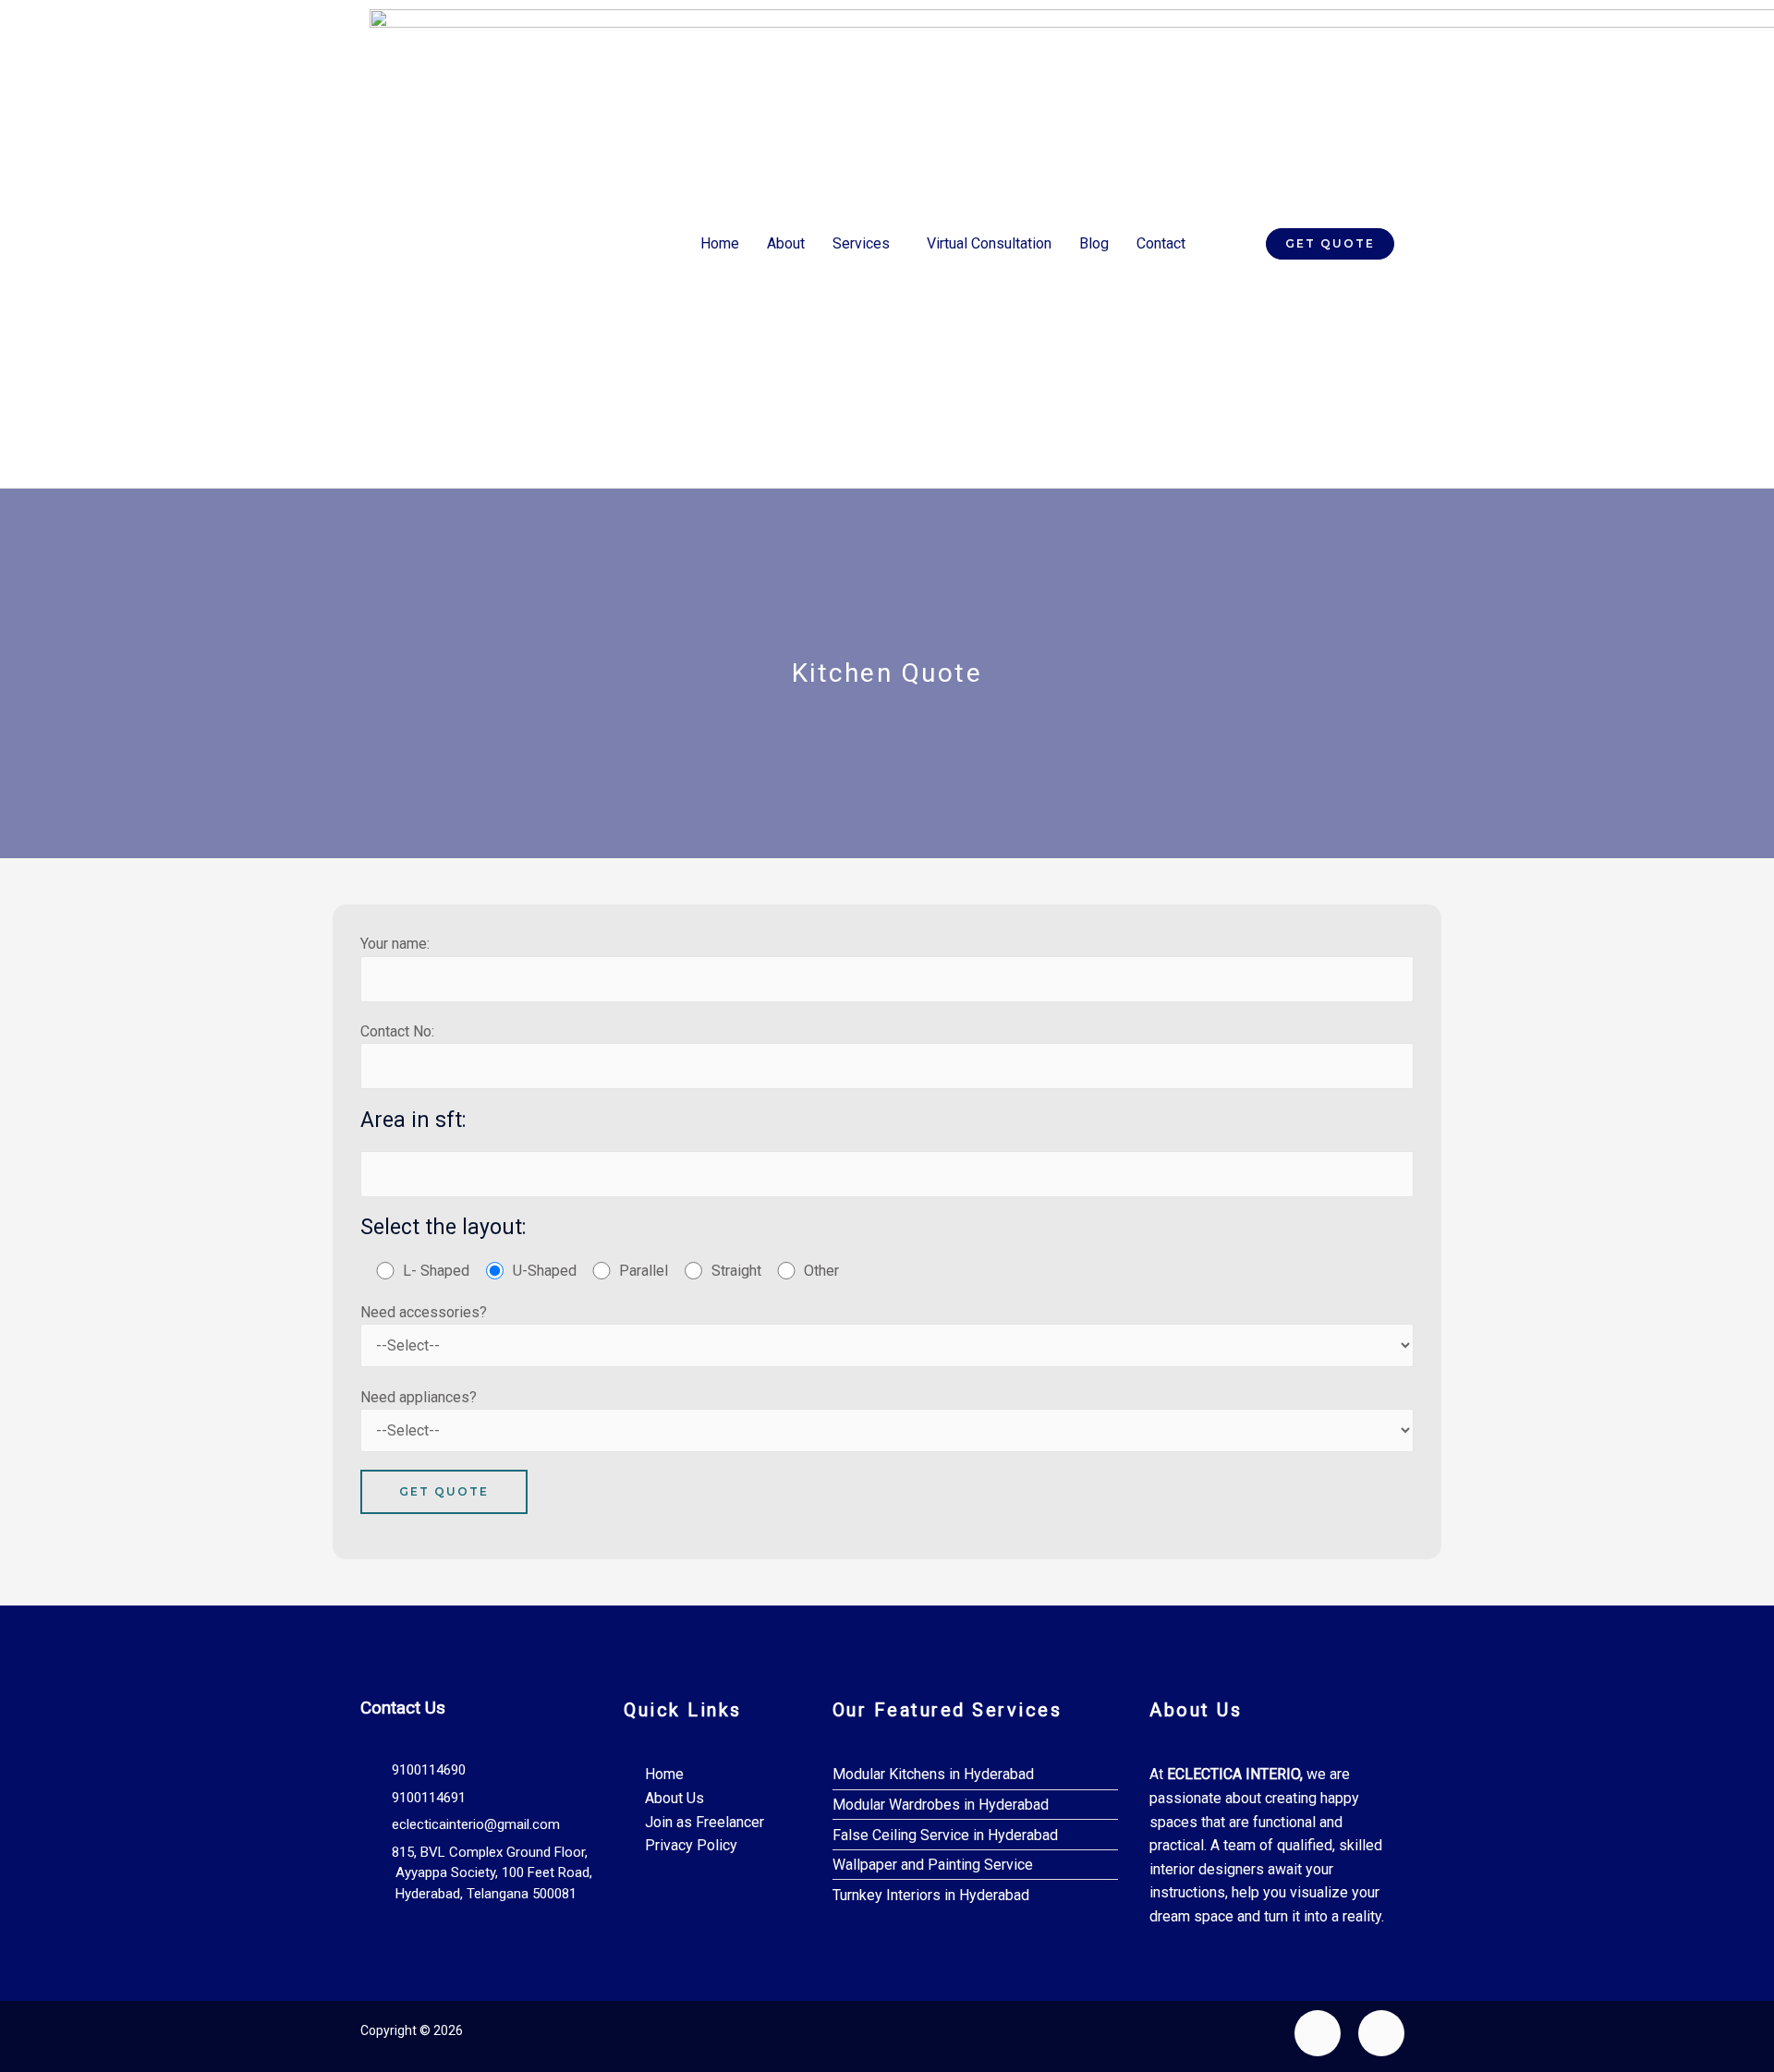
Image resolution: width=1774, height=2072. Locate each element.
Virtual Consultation (989, 243)
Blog (1094, 243)
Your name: (395, 944)
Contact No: (397, 1031)
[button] (866, 244)
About (786, 243)
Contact (1161, 243)
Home (720, 243)
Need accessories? (424, 1312)
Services (861, 243)
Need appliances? (419, 1397)
